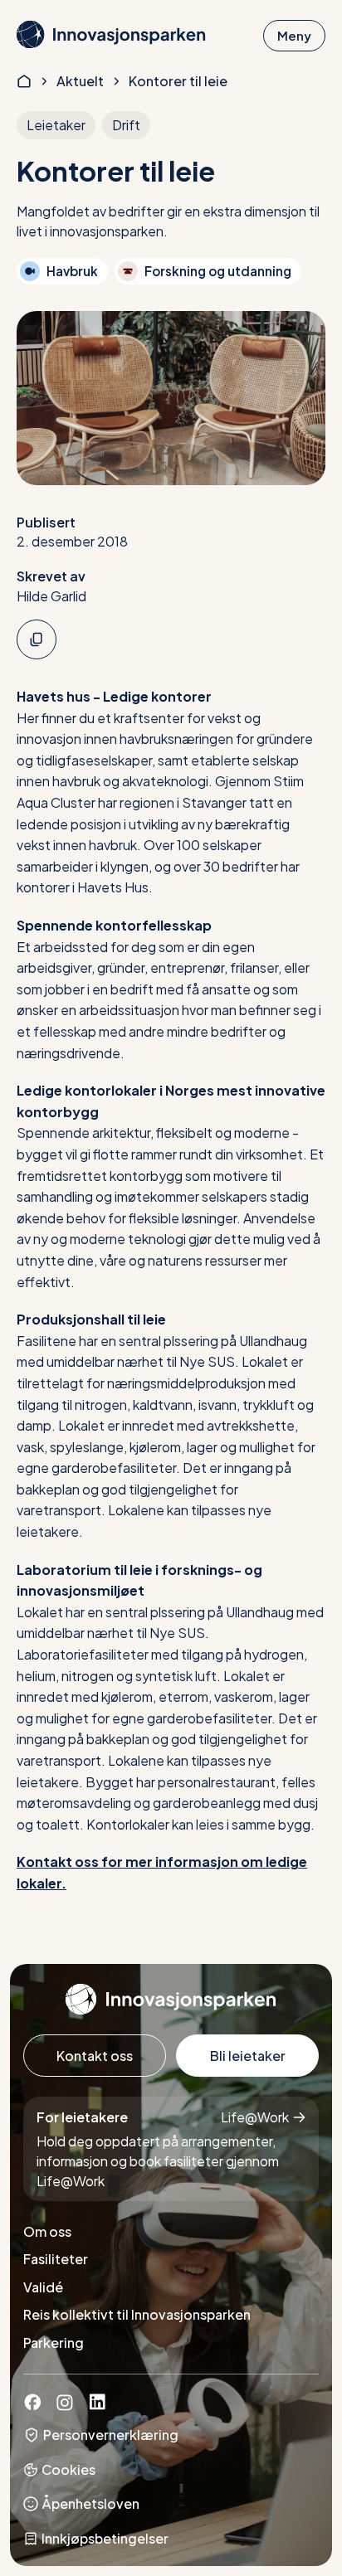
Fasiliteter (56, 2259)
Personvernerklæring (111, 2435)
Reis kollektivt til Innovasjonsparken (137, 2314)
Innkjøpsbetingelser (105, 2538)
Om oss (47, 2231)
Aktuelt (80, 81)
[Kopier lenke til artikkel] (37, 639)
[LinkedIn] (97, 2406)
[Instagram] (65, 2406)
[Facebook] (32, 2406)
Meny (294, 35)
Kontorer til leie (178, 81)
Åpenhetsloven (90, 2503)
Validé (43, 2287)
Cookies (68, 2469)
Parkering (54, 2343)
